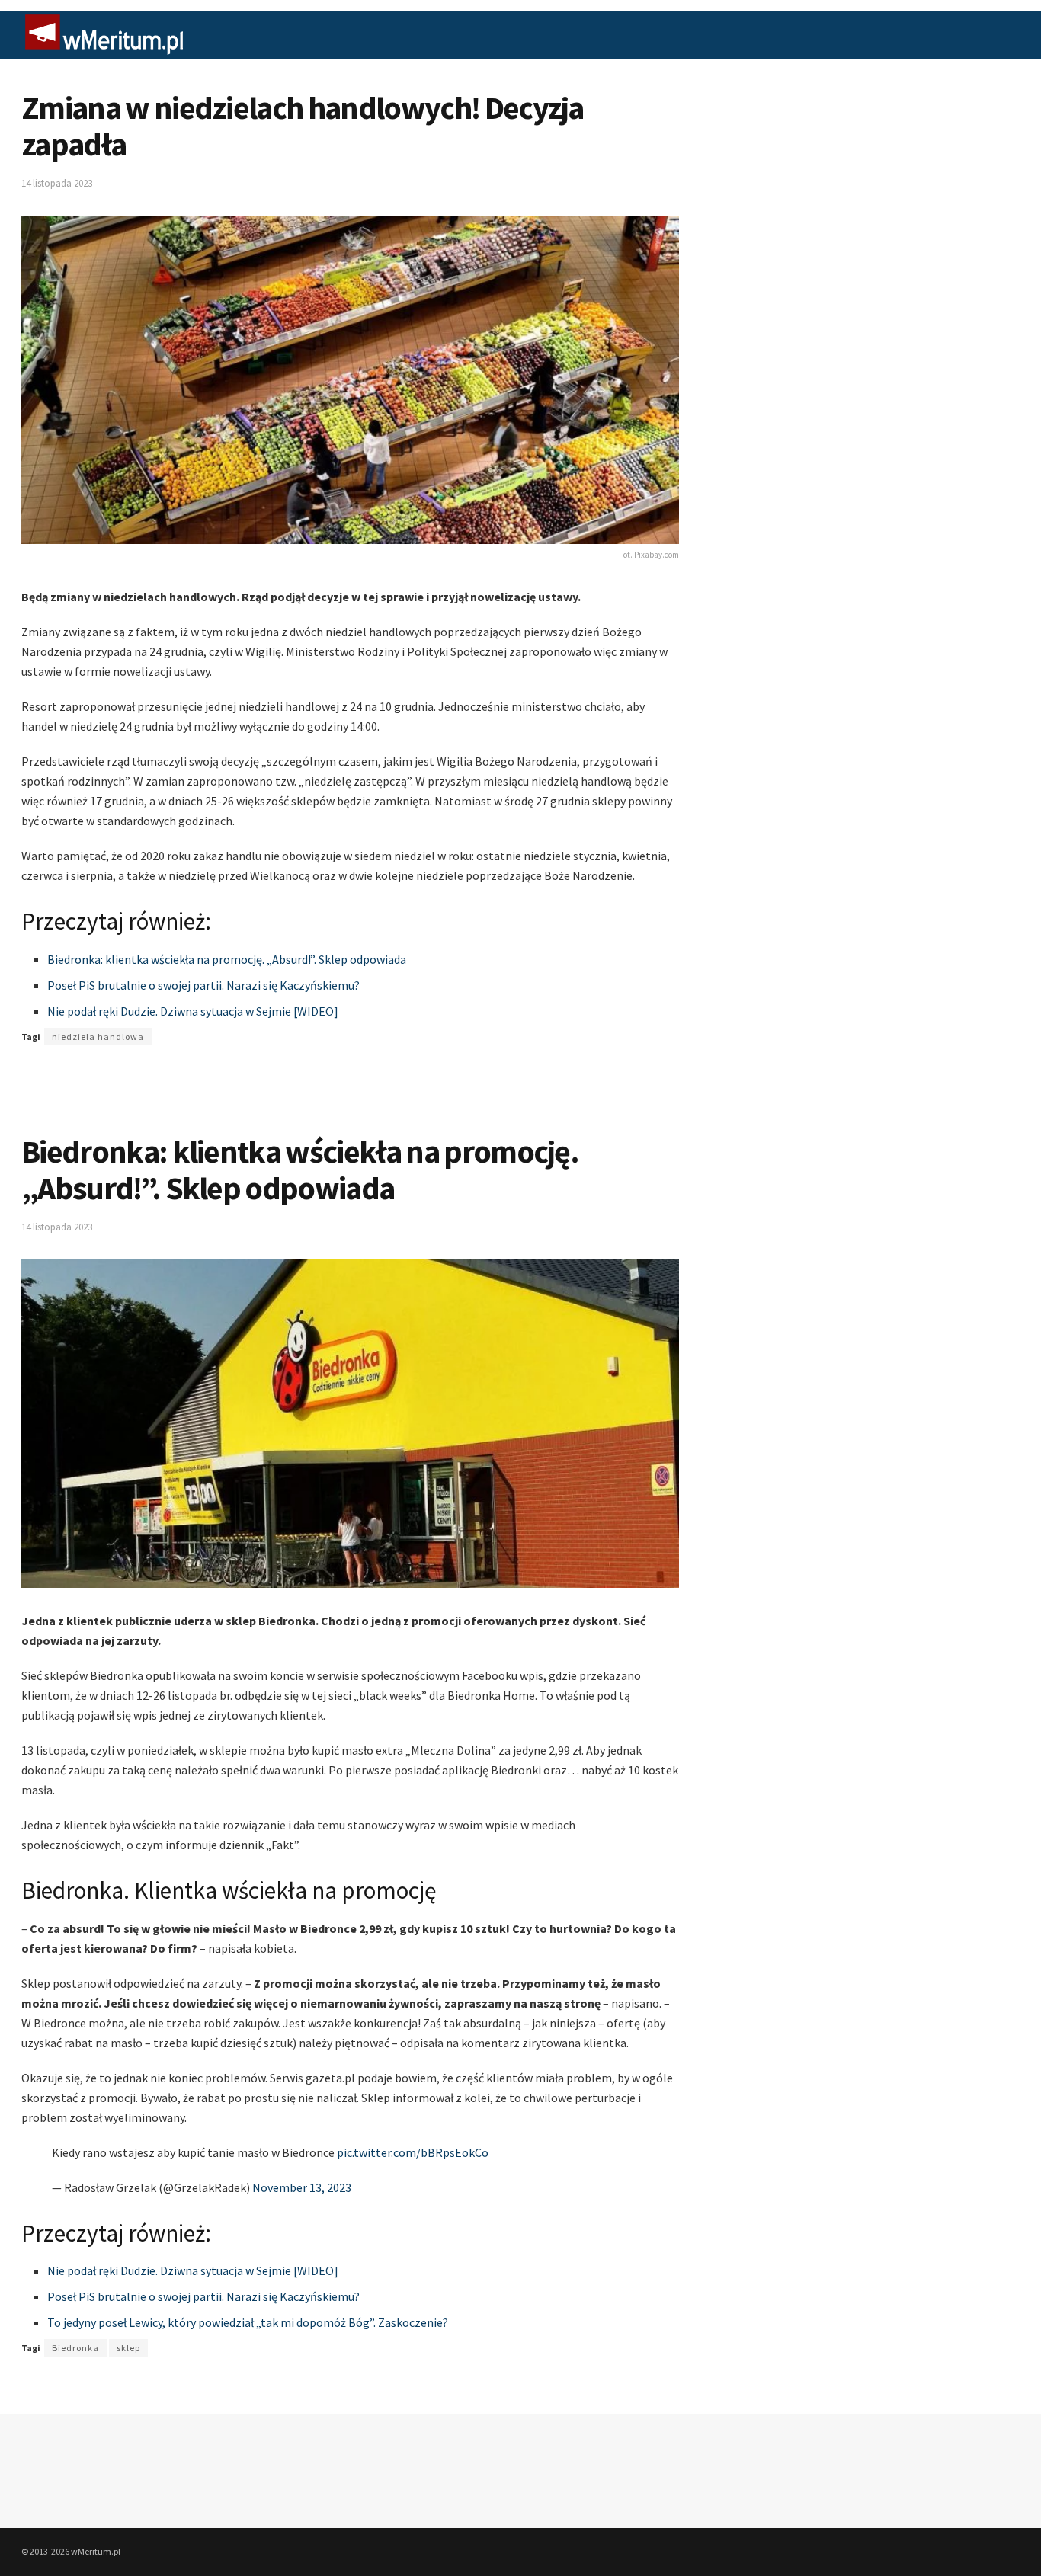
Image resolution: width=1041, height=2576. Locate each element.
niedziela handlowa (98, 1037)
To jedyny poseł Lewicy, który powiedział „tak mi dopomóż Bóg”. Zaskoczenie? (248, 2322)
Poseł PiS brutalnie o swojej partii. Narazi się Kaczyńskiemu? (203, 985)
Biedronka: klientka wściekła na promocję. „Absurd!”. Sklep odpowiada (227, 959)
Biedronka (75, 2348)
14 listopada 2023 (57, 183)
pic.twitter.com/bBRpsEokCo (413, 2152)
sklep (128, 2348)
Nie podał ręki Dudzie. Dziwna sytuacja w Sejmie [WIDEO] (193, 1011)
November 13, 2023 (302, 2187)
